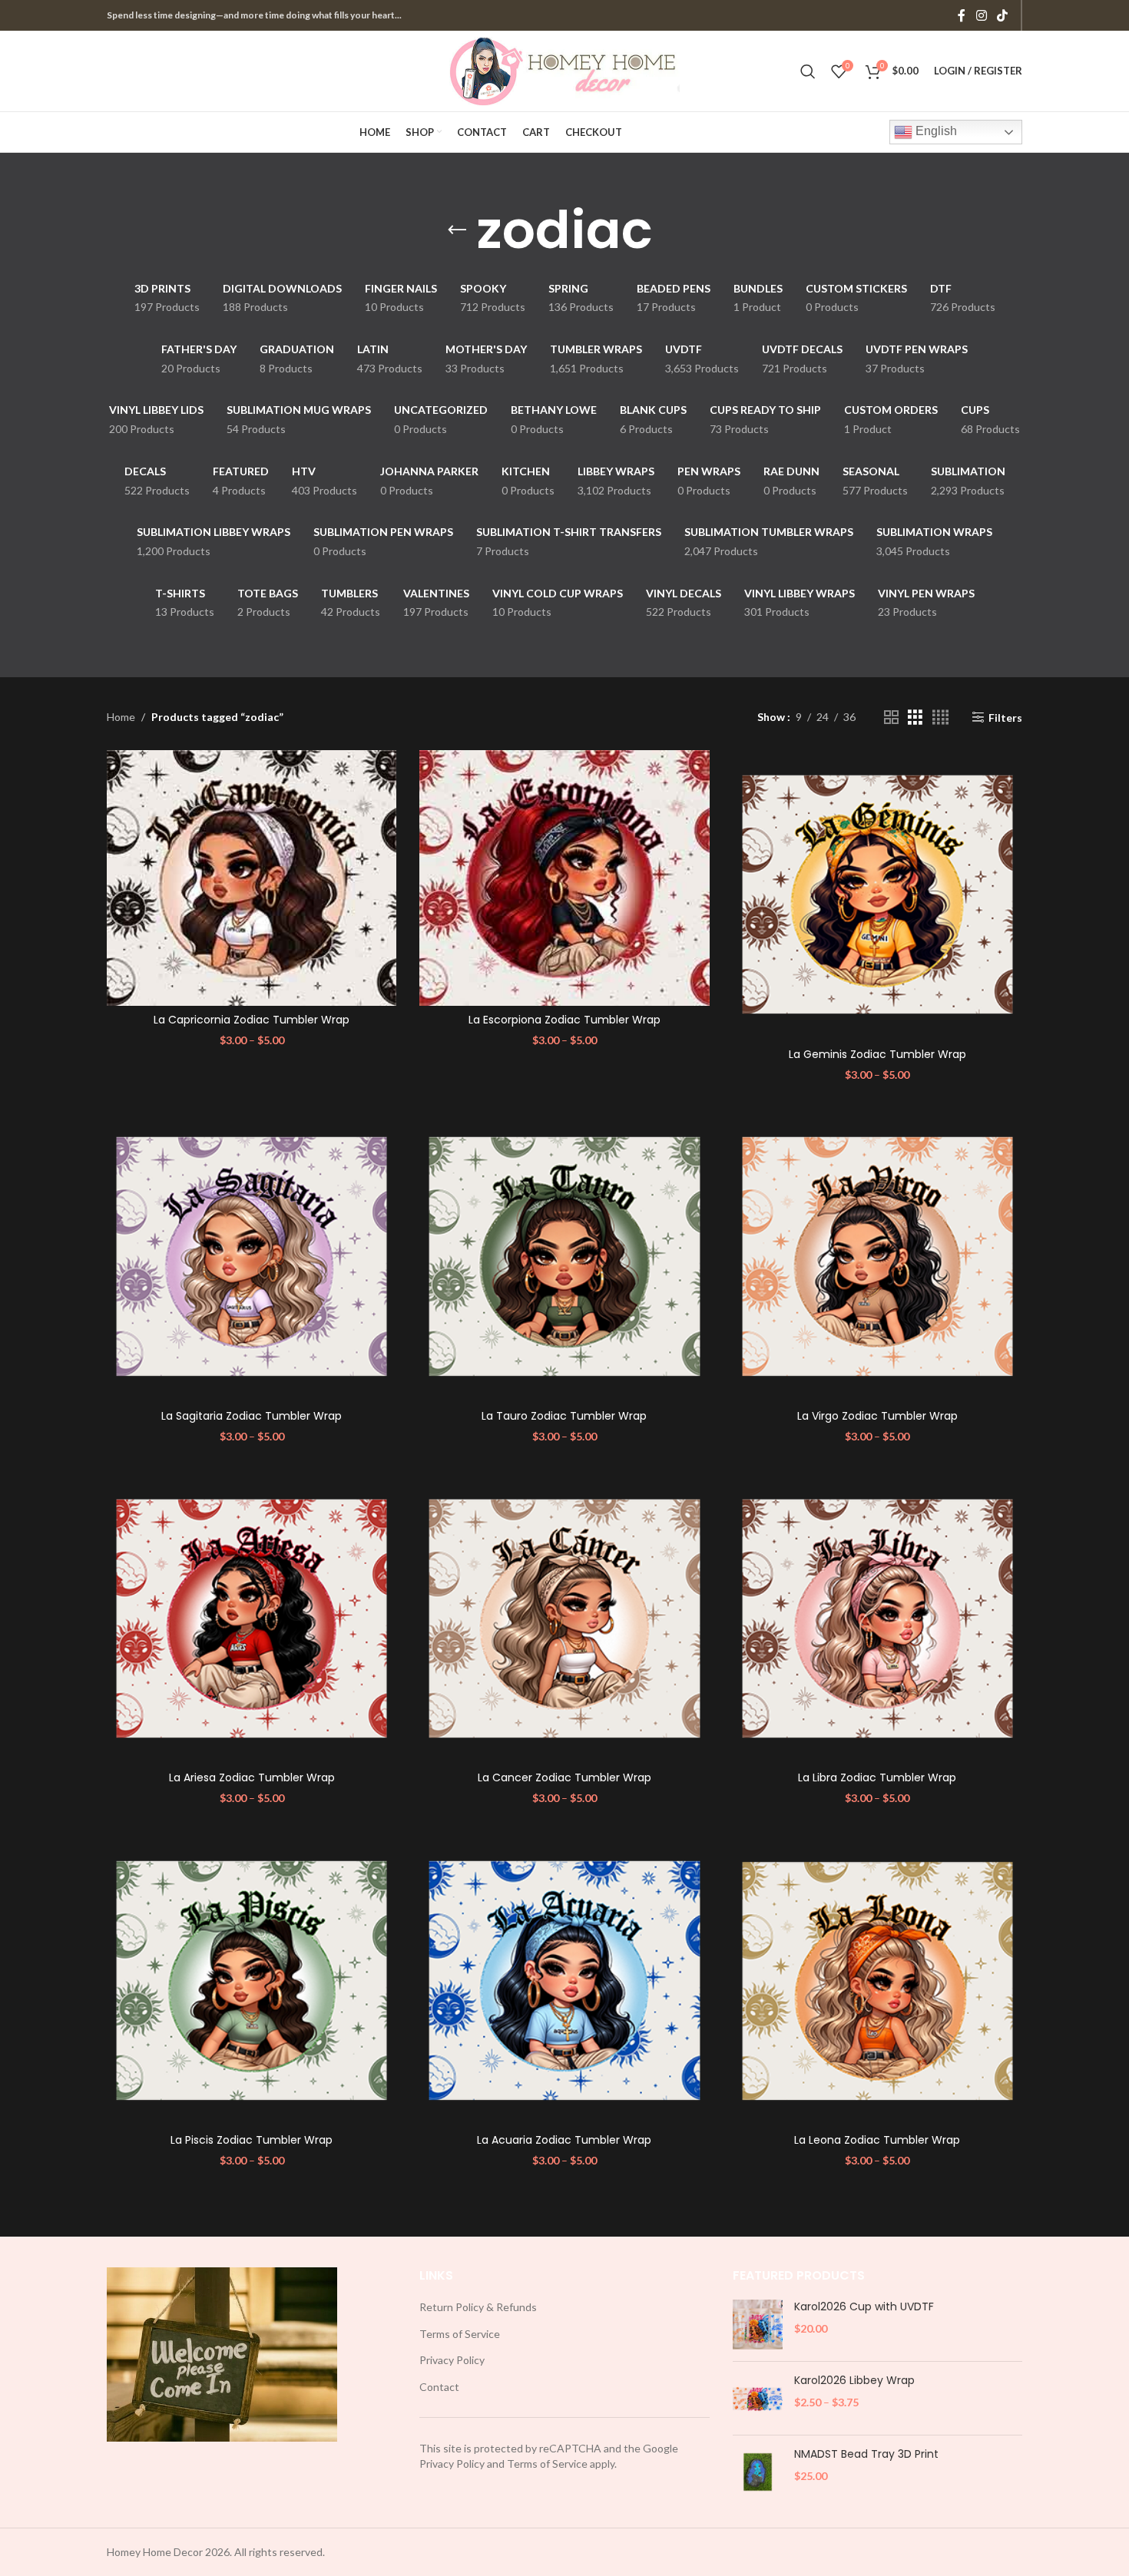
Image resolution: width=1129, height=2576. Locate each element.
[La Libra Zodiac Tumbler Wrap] (877, 1619)
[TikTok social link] (1003, 15)
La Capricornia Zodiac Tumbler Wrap (252, 1020)
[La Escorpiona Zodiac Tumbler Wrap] (564, 878)
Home (121, 717)
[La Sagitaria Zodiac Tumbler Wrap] (252, 1257)
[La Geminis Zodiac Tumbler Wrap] (877, 895)
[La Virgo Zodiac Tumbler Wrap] (877, 1257)
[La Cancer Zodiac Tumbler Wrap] (564, 1619)
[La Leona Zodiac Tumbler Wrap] (877, 1981)
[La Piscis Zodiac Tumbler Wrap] (252, 1981)
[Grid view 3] (915, 718)
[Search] (808, 71)
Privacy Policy (452, 2360)
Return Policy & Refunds (478, 2307)
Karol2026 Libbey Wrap (854, 2381)
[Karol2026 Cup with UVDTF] (758, 2325)
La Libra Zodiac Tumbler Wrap (877, 1777)
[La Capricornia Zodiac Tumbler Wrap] (252, 878)
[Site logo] (564, 69)
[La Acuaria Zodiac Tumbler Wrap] (564, 1981)
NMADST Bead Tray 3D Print (866, 2454)
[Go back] (457, 230)
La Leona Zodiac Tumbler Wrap (877, 2140)
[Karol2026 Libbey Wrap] (758, 2398)
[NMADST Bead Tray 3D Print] (758, 2472)
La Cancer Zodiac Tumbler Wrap (564, 1777)
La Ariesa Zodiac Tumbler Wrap (252, 1777)
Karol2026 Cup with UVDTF (864, 2307)
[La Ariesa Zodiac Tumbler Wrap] (252, 1619)
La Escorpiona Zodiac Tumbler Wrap (564, 1020)
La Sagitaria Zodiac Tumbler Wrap (252, 1416)
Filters (1005, 717)
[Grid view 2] (891, 718)
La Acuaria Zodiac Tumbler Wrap (564, 2140)
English (935, 131)
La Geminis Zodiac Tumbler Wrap (877, 1054)
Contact (439, 2387)
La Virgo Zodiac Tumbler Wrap (877, 1416)
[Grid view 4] (940, 718)
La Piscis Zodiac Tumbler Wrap (252, 2140)
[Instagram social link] (981, 15)
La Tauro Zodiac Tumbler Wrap (564, 1416)
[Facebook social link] (962, 15)
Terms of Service (460, 2334)
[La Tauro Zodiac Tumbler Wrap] (564, 1257)
